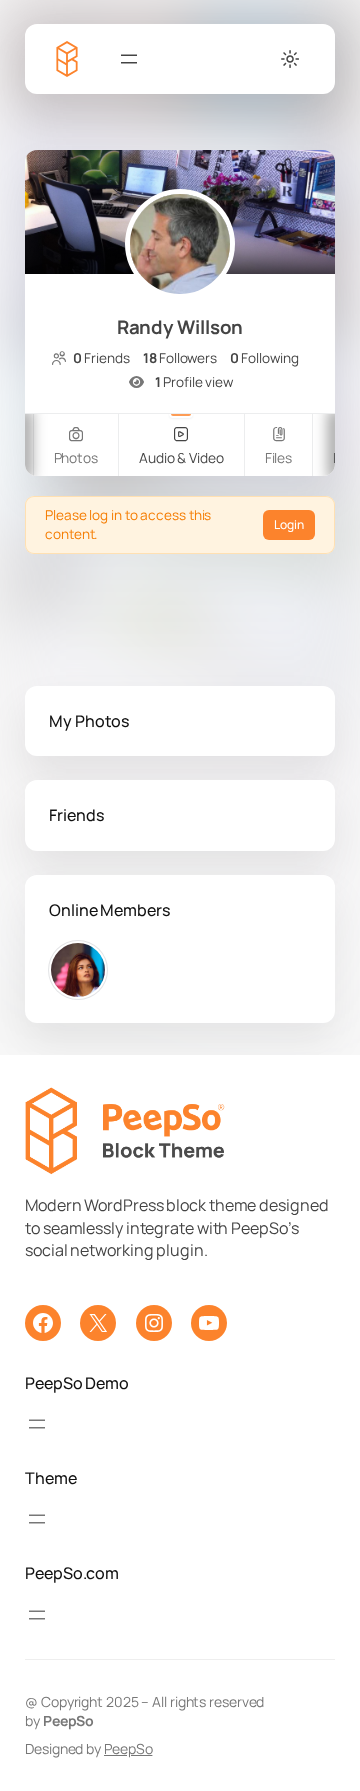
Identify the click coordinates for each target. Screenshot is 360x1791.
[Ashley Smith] (78, 970)
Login (289, 524)
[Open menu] (129, 59)
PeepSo (128, 1748)
